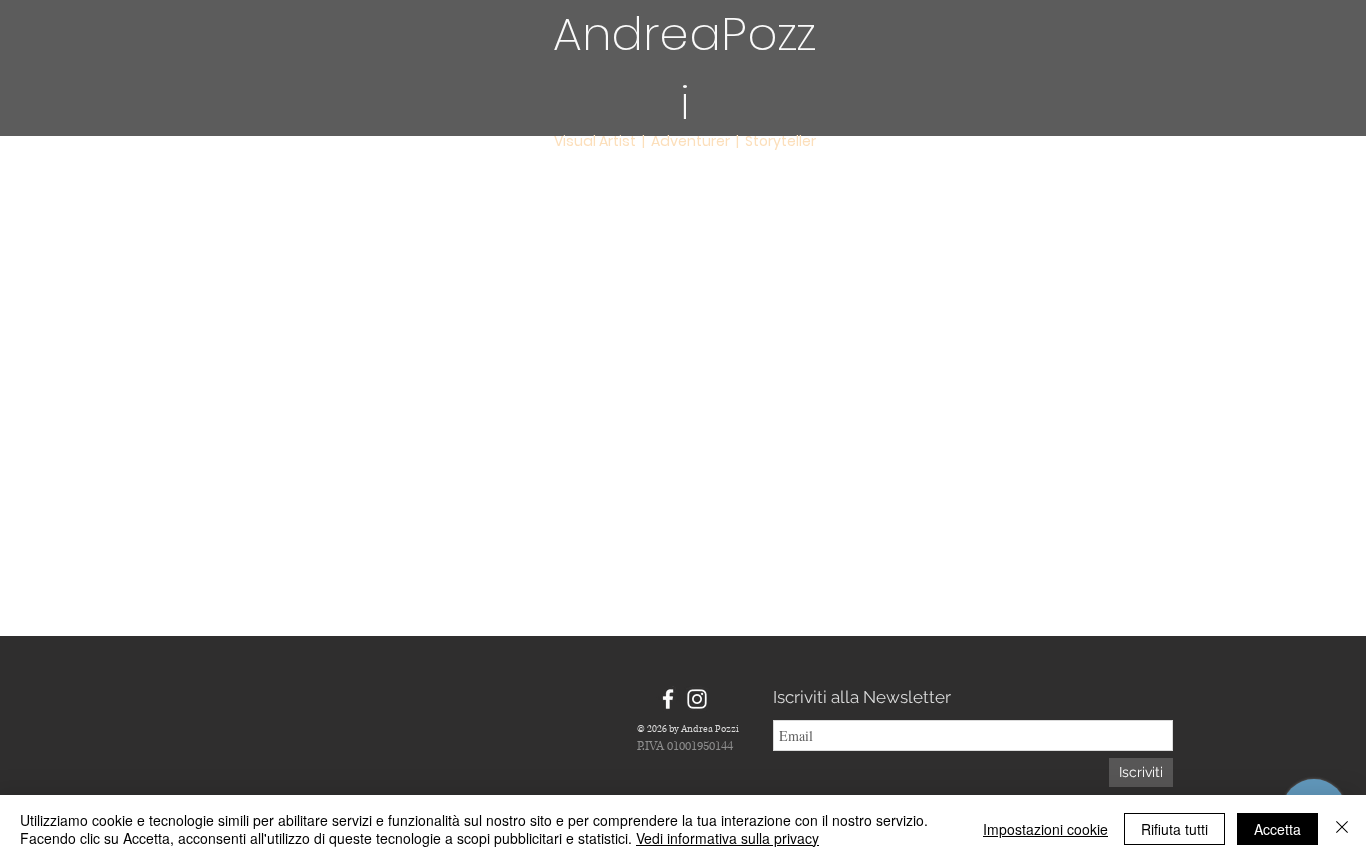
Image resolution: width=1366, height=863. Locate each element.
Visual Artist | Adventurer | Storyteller (685, 141)
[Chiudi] (1342, 829)
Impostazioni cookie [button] (1045, 829)
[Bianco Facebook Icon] (668, 699)
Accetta (1277, 829)
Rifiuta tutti (1174, 829)
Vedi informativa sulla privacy (727, 838)
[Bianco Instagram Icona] (697, 699)
